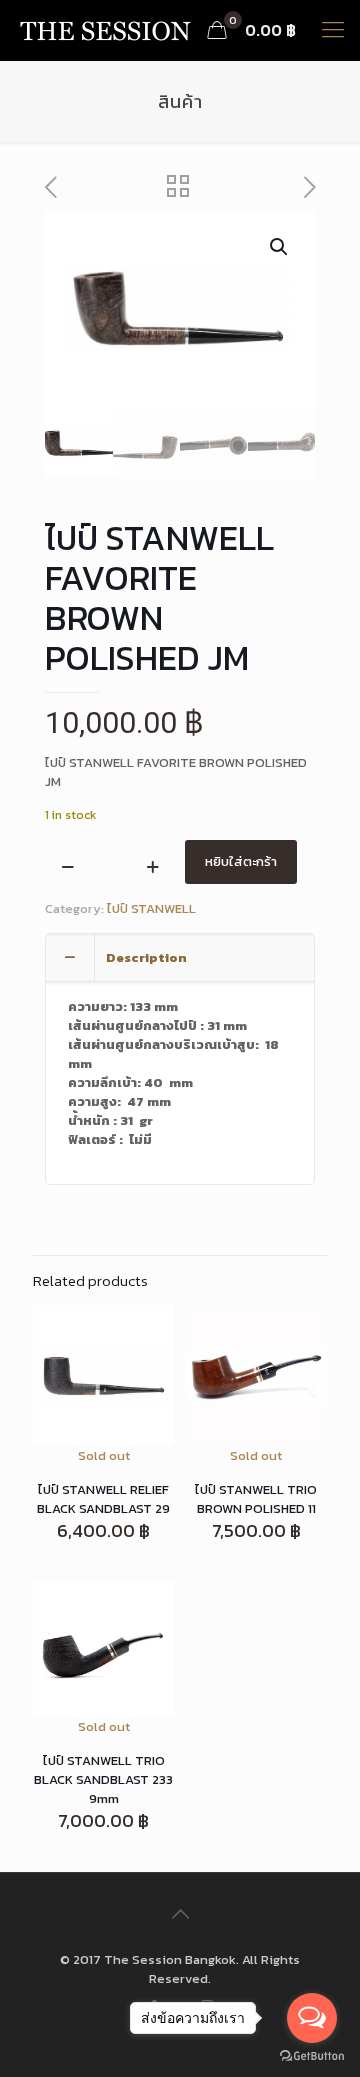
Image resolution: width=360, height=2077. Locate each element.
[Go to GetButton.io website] (312, 2056)
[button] (280, 247)
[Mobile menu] (333, 30)
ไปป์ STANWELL (151, 908)
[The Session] (105, 30)
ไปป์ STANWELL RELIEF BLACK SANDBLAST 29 (103, 1499)
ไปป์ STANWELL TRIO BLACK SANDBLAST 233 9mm (103, 1779)
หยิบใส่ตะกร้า (241, 861)
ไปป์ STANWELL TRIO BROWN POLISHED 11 (256, 1499)
